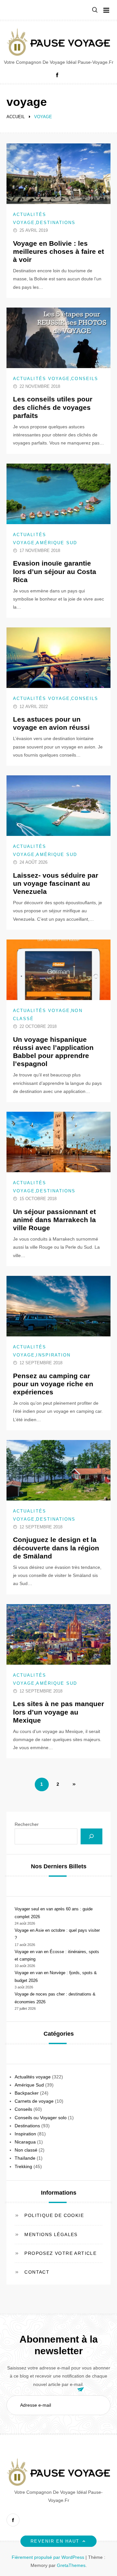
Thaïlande (25, 2158)
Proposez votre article (60, 2253)
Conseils (85, 379)
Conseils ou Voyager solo (41, 2118)
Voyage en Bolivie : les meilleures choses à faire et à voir (58, 251)
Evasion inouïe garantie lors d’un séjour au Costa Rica (55, 571)
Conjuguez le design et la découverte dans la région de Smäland (56, 1548)
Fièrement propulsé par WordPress (49, 2557)
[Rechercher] (91, 1836)
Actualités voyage (41, 379)
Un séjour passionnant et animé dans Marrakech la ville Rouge (54, 1220)
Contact (37, 2272)
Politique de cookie (54, 2215)
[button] (95, 10)
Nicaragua (25, 2142)
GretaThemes (71, 2565)
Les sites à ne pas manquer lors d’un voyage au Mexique (58, 1712)
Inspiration (53, 1355)
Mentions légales (51, 2234)
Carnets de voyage (34, 2101)
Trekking (23, 2166)
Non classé (26, 2150)
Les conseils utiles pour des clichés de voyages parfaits (53, 407)
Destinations (56, 223)
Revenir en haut (55, 2541)
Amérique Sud (57, 543)
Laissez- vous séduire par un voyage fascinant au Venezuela (56, 883)
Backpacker (27, 2093)
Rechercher (27, 1824)
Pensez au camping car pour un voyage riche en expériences (53, 1384)
